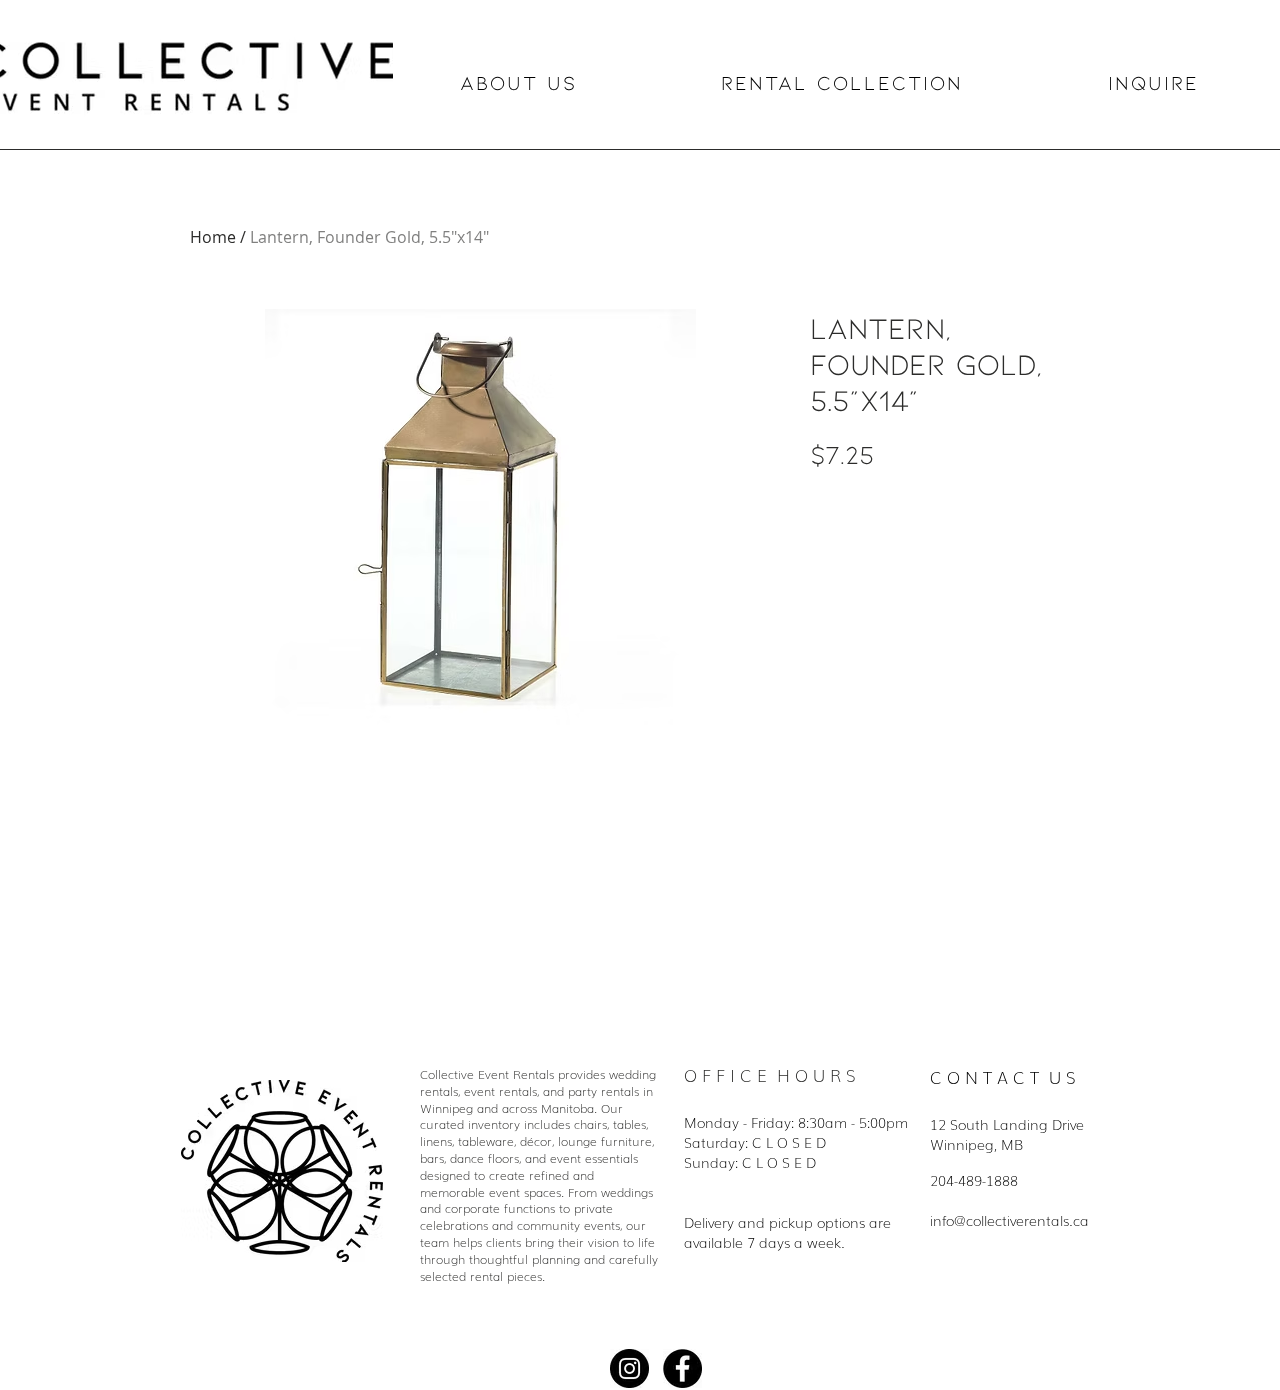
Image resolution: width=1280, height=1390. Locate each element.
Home (213, 237)
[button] (576, 83)
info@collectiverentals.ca (1009, 1220)
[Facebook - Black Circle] (682, 1368)
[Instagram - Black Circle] (629, 1368)
